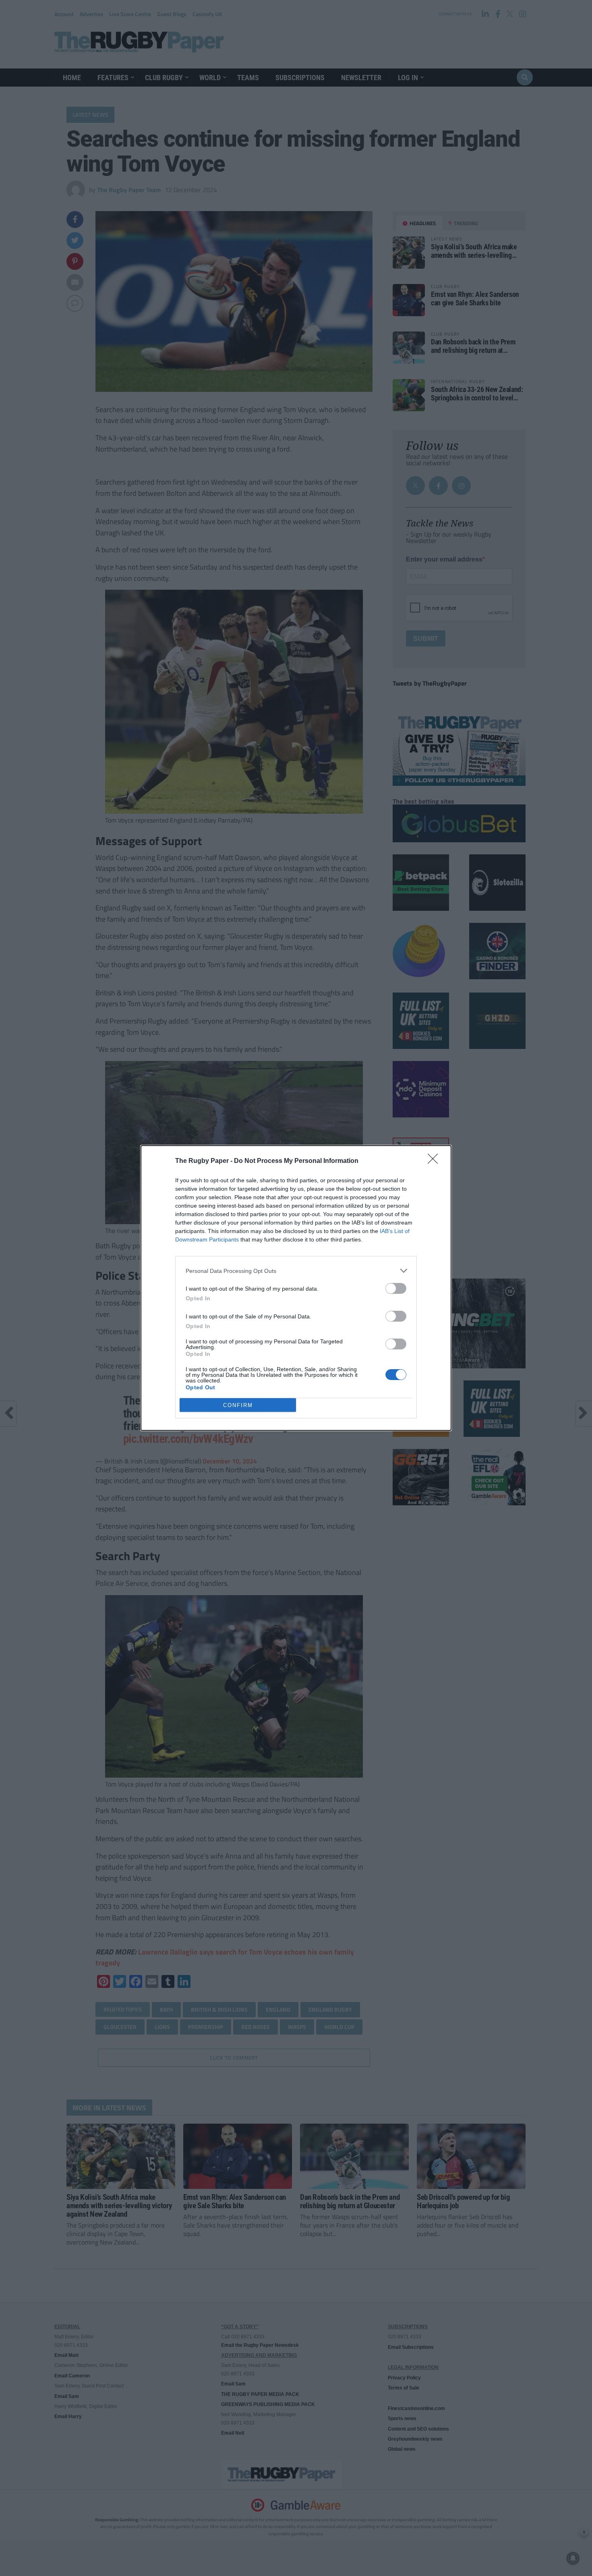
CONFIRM (238, 1405)
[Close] (435, 1161)
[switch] (396, 1288)
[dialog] (296, 1288)
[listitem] (296, 1271)
